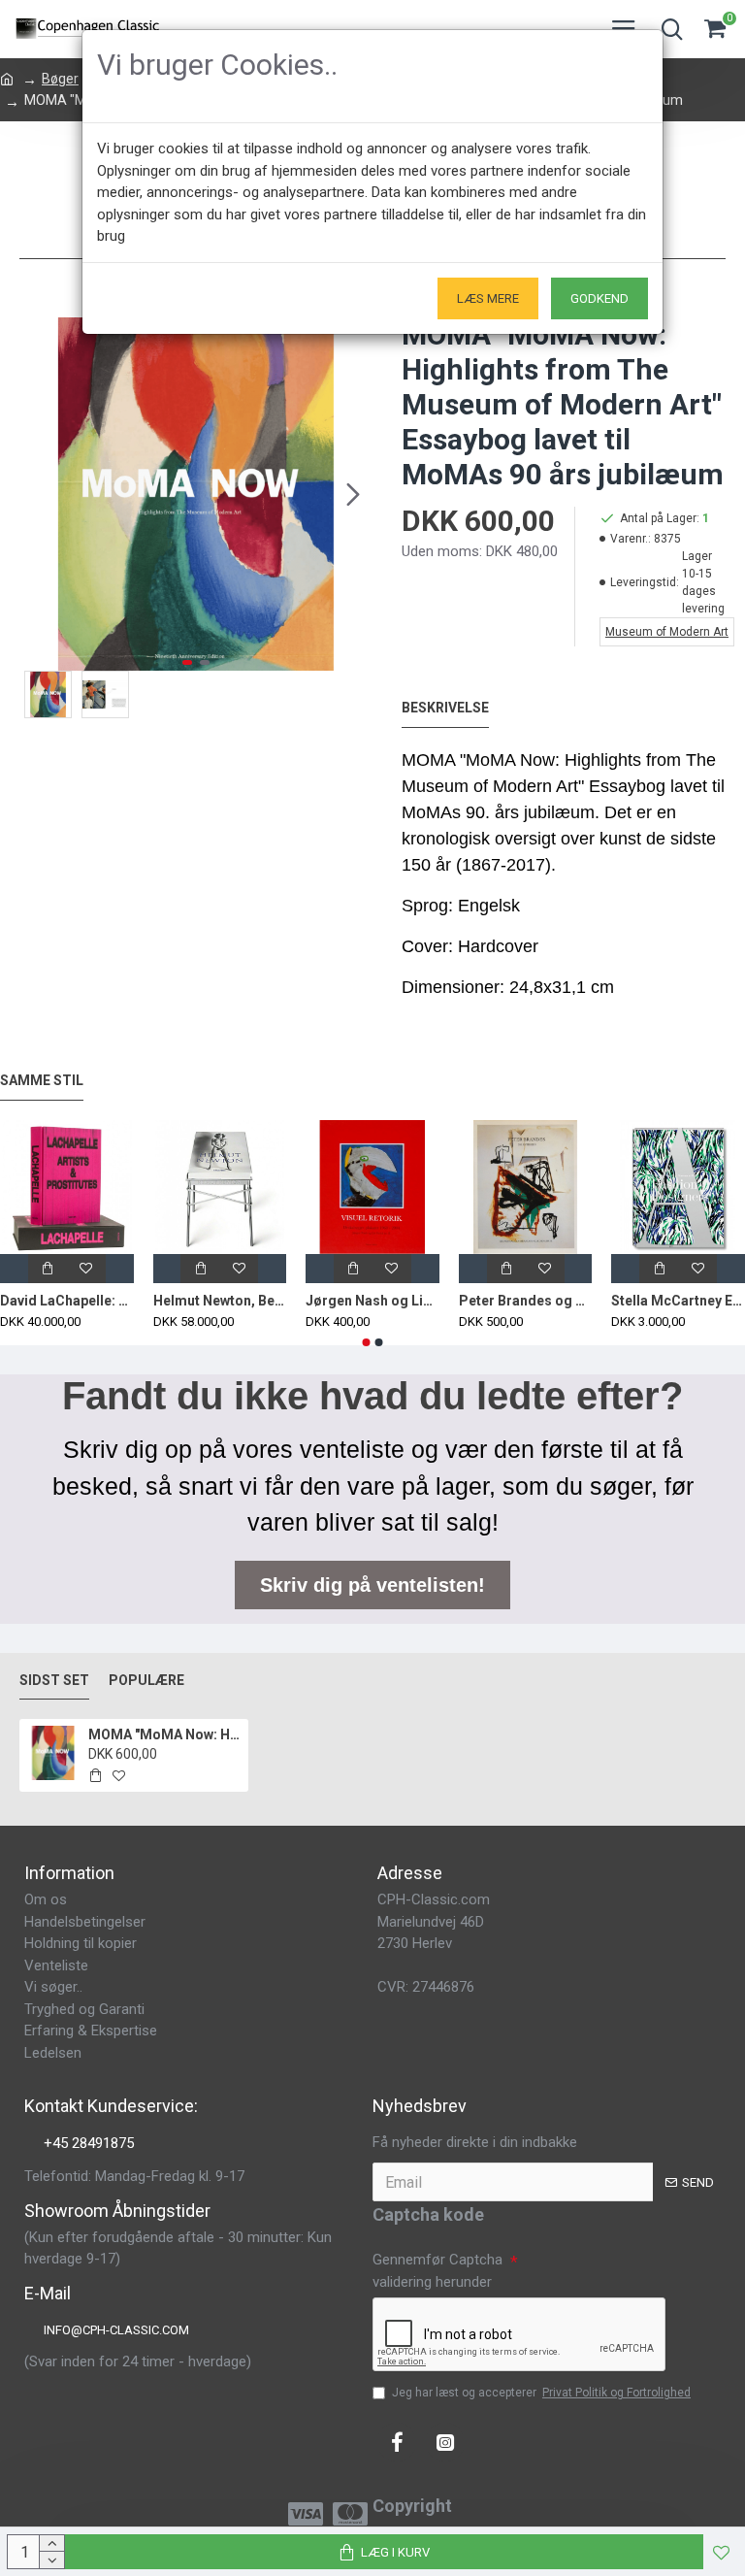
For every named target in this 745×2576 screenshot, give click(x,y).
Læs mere (488, 298)
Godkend (599, 298)
